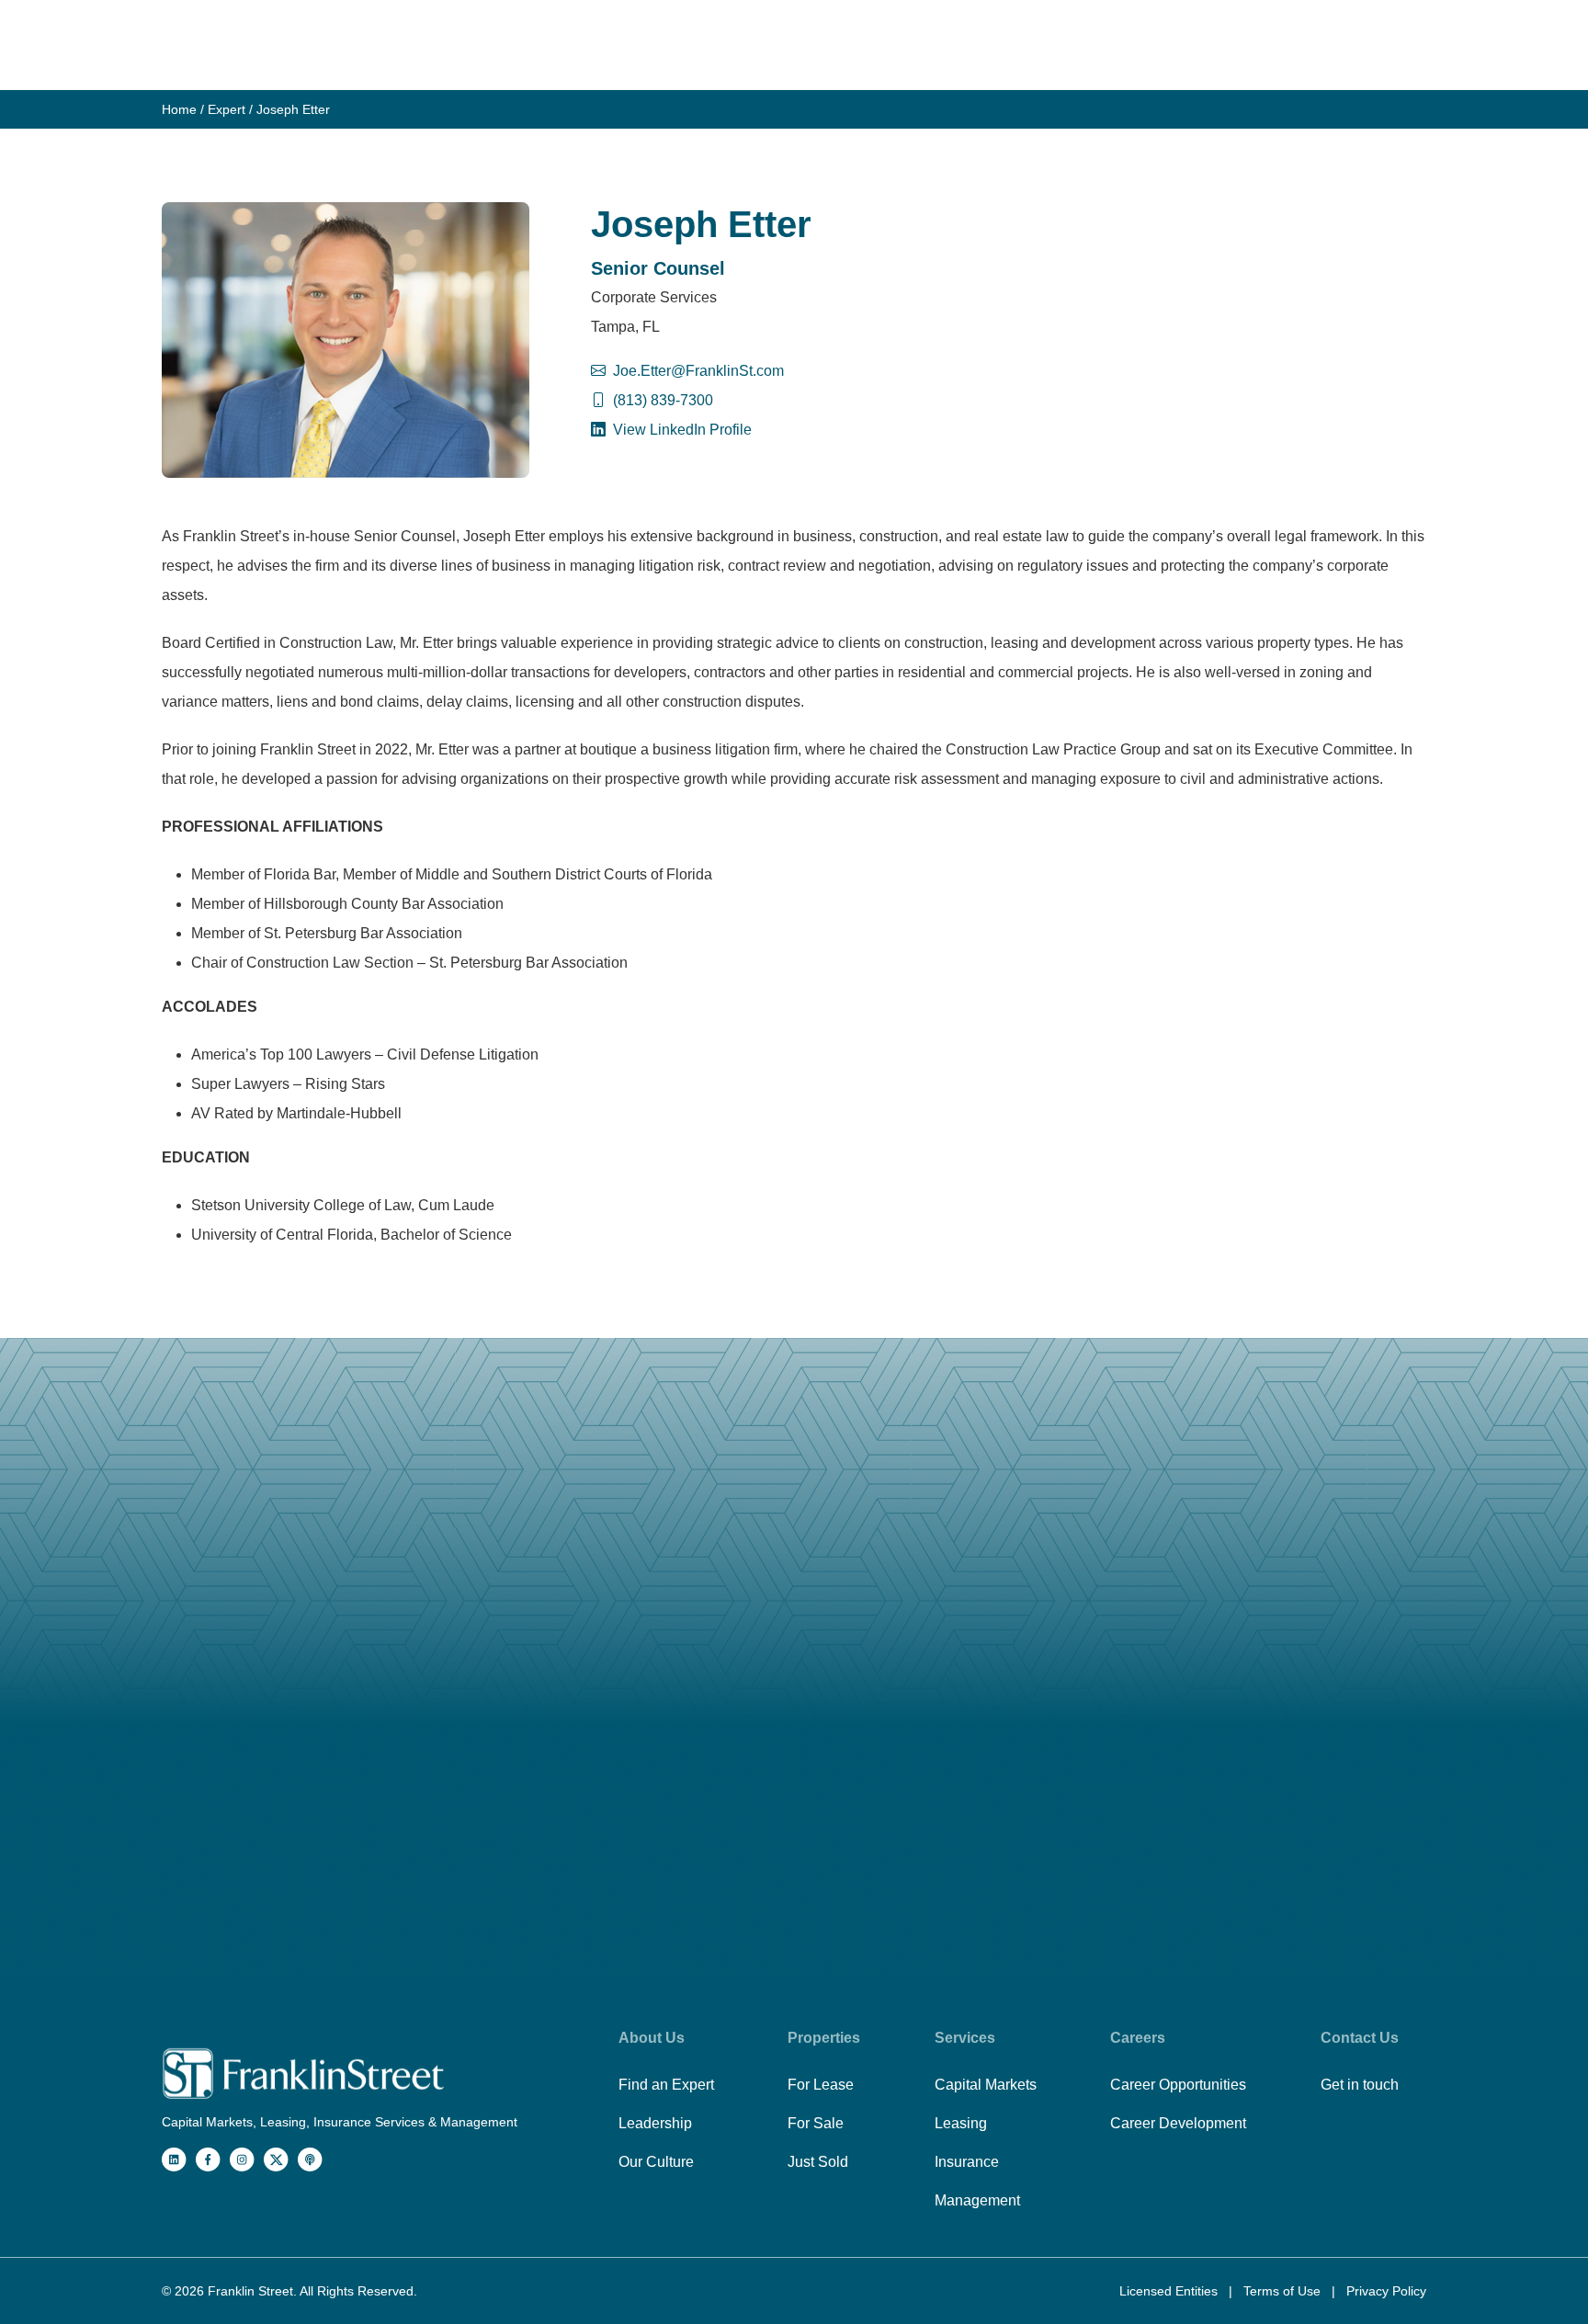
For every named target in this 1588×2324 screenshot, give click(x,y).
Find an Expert (666, 2085)
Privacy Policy (1386, 2291)
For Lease (821, 2085)
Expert (227, 109)
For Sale (816, 2123)
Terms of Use (1284, 2291)
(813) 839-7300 (663, 400)
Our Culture (656, 2162)
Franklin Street (250, 2291)
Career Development (1178, 2123)
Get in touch (1360, 2085)
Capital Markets (986, 2085)
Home (179, 109)
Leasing (961, 2123)
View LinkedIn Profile (681, 430)
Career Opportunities (1178, 2085)
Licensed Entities (1170, 2291)
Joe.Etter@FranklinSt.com (698, 371)
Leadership (655, 2123)
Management (977, 2200)
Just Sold (818, 2162)
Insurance (967, 2162)
